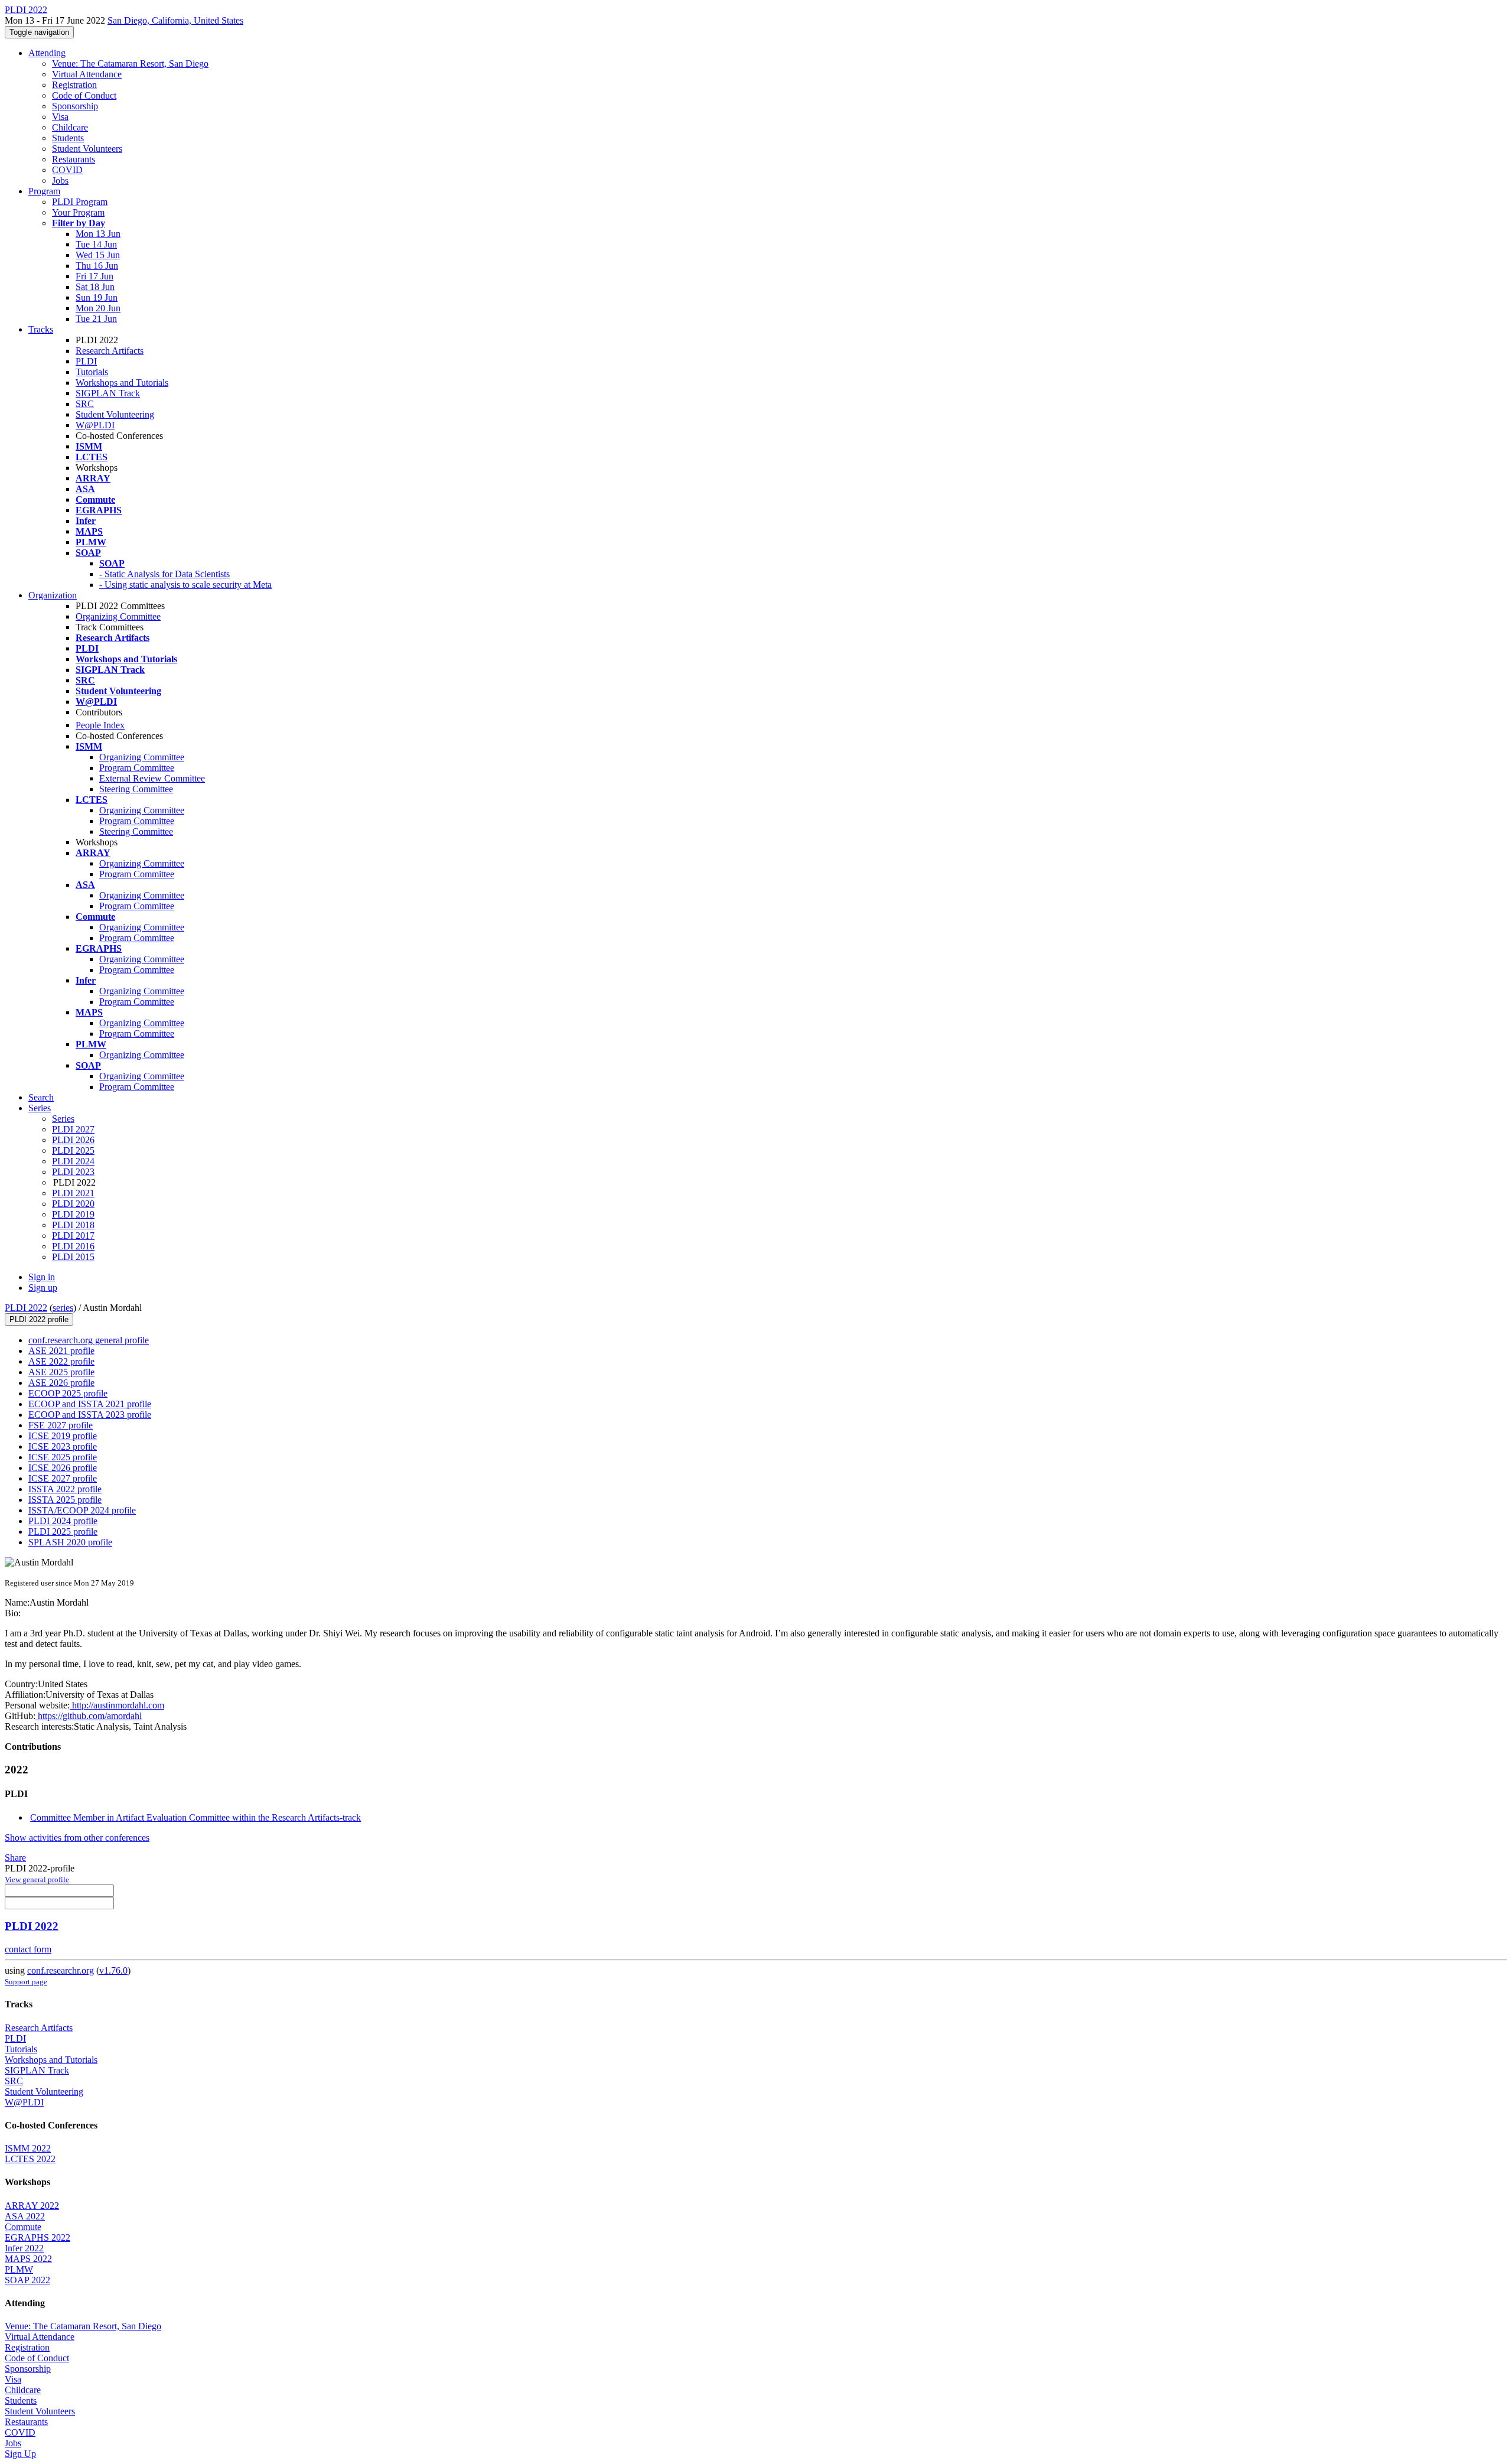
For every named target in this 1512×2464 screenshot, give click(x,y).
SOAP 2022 (27, 2280)
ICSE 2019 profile (63, 1436)
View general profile (37, 1879)
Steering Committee (136, 789)
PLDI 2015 (73, 1257)
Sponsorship (75, 106)
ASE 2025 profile (61, 1372)
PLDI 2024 (73, 1161)
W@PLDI (95, 425)
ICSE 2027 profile (63, 1478)
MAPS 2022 (28, 2259)
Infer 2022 (24, 2248)
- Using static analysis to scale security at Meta (185, 585)
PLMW (19, 2269)
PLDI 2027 (73, 1129)
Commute (23, 2227)
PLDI (86, 361)
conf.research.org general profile (89, 1340)
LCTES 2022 (30, 2159)
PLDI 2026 (73, 1140)
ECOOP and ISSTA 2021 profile (90, 1404)
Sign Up (20, 2454)
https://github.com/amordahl (89, 1716)
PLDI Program (80, 202)
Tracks (41, 329)
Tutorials (92, 372)
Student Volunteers (87, 149)
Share (15, 1858)
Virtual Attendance (87, 74)
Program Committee (137, 768)
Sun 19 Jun (97, 297)
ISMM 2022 (28, 2148)
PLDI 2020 (73, 1204)
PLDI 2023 (73, 1172)
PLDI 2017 (73, 1236)
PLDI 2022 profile (39, 1319)
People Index (100, 725)
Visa (60, 117)
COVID (67, 170)
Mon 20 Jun (98, 308)
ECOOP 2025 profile (68, 1393)
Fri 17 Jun (94, 276)
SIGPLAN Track (108, 393)
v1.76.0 (113, 1970)
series (63, 1308)
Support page (26, 1982)
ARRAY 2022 (32, 2206)
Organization (53, 595)
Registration (74, 85)
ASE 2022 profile (61, 1361)
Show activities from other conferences (77, 1838)
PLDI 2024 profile (63, 1521)
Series (63, 1119)
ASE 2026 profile (61, 1383)
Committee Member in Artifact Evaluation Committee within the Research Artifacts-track (195, 1817)
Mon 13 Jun (98, 234)
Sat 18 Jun (95, 287)
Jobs (60, 180)
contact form (28, 1949)
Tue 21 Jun (96, 319)
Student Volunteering (115, 414)
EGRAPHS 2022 (38, 2237)
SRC (85, 404)
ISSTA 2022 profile (65, 1489)
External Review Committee (152, 778)
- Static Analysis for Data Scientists (164, 574)
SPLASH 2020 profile (70, 1542)
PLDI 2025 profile (63, 1532)
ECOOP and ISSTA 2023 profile (90, 1415)
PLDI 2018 (73, 1225)
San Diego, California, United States (175, 20)
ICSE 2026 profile (63, 1468)
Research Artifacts (110, 351)
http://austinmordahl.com (117, 1705)
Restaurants (74, 159)
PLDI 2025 (73, 1150)
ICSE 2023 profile (63, 1446)
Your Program (78, 212)
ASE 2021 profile (61, 1351)
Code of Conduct (84, 95)
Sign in (42, 1277)
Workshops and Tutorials (122, 383)
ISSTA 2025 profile (65, 1500)
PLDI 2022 (26, 1308)
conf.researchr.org (61, 1970)
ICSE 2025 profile (63, 1457)
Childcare (70, 127)
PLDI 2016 (73, 1246)
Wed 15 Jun (98, 255)
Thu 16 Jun (97, 266)
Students (68, 138)
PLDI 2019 (73, 1214)
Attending (47, 53)
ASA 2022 (25, 2216)
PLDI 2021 (73, 1193)
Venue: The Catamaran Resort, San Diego (130, 64)
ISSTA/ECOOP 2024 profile (82, 1510)
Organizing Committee (118, 616)
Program (44, 191)
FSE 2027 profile (61, 1425)
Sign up (43, 1288)
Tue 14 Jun (96, 244)
